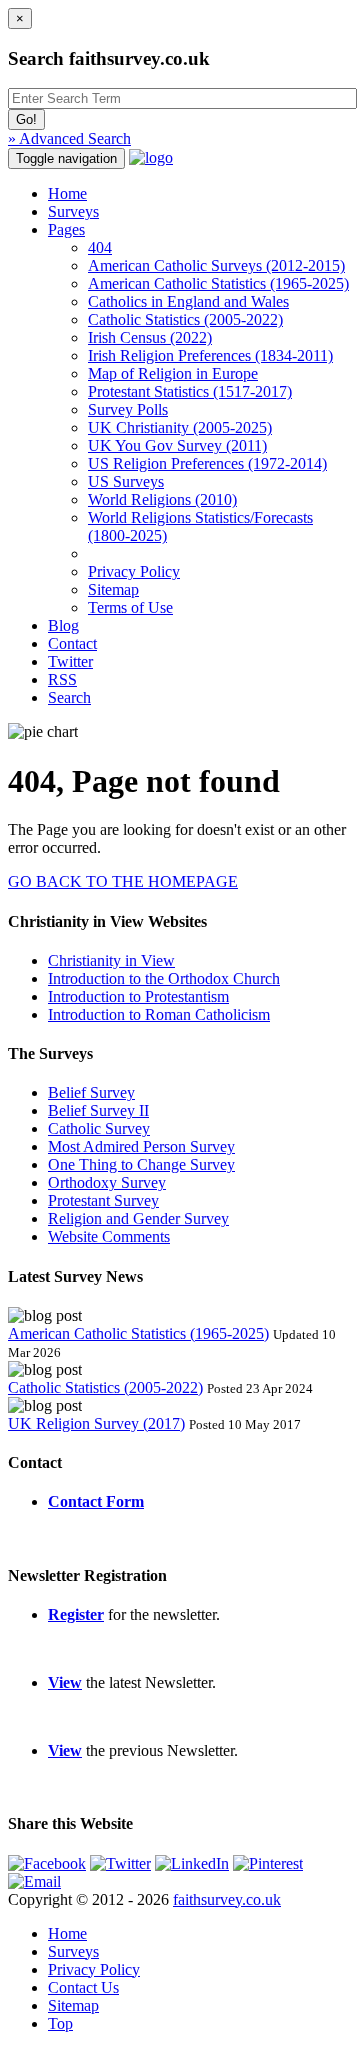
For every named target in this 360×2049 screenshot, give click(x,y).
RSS (62, 679)
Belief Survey (91, 1092)
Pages (66, 229)
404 (100, 247)
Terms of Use (130, 607)
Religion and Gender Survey (138, 1218)
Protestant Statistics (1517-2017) (190, 391)
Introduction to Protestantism (138, 996)
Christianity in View (111, 960)
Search (69, 697)
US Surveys (126, 481)
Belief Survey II (98, 1110)
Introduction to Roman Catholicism (159, 1014)
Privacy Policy (134, 571)
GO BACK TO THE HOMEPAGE (123, 881)
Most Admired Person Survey (141, 1146)
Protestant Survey (103, 1200)
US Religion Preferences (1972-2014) (207, 463)
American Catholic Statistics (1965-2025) (218, 283)
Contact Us (83, 1987)
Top (60, 2023)
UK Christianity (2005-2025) (180, 427)
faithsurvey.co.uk (227, 1899)
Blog (63, 625)
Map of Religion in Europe (173, 373)
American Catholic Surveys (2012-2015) (216, 265)
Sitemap (113, 589)
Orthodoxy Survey (107, 1182)
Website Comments (109, 1236)
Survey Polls (128, 409)
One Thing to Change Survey (141, 1164)
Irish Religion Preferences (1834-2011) (210, 355)
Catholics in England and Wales (188, 301)
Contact (72, 643)
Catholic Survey (99, 1128)
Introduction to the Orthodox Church (164, 978)
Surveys (73, 211)
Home (67, 193)
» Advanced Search (69, 138)
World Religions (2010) (162, 499)
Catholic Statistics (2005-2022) (185, 319)
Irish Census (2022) (150, 337)
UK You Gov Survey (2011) (177, 445)
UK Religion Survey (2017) (96, 1423)
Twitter (70, 661)
